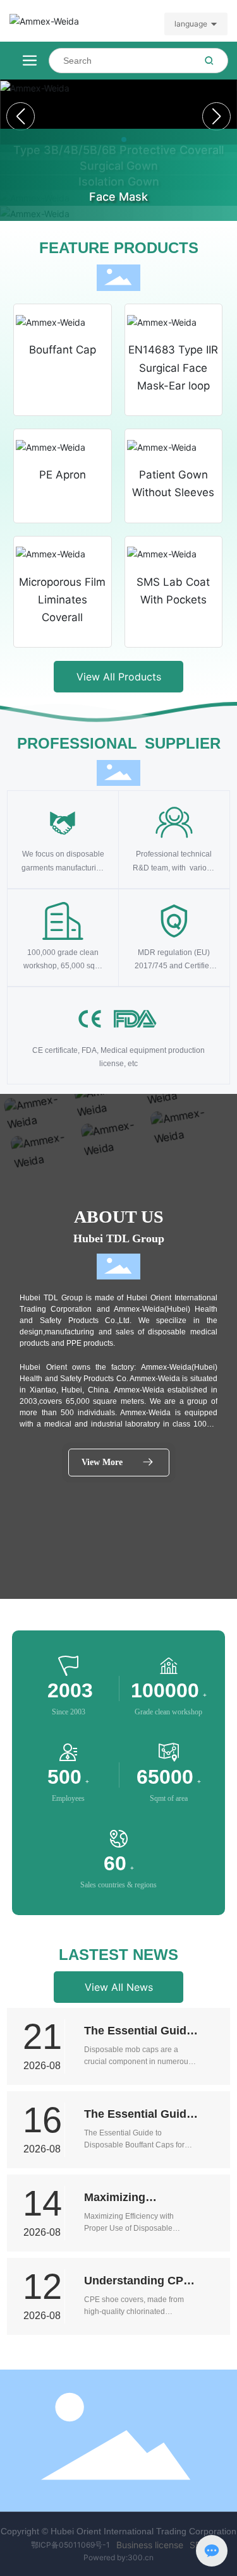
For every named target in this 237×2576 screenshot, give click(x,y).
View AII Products (119, 677)
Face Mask (118, 197)
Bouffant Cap (63, 350)
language (191, 24)
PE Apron (63, 475)
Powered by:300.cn (118, 2557)
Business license (150, 2545)
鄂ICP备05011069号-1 (70, 2545)
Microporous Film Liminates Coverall (62, 600)
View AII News (119, 1987)
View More (102, 1462)
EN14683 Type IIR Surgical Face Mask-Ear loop (173, 368)
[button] (216, 116)
